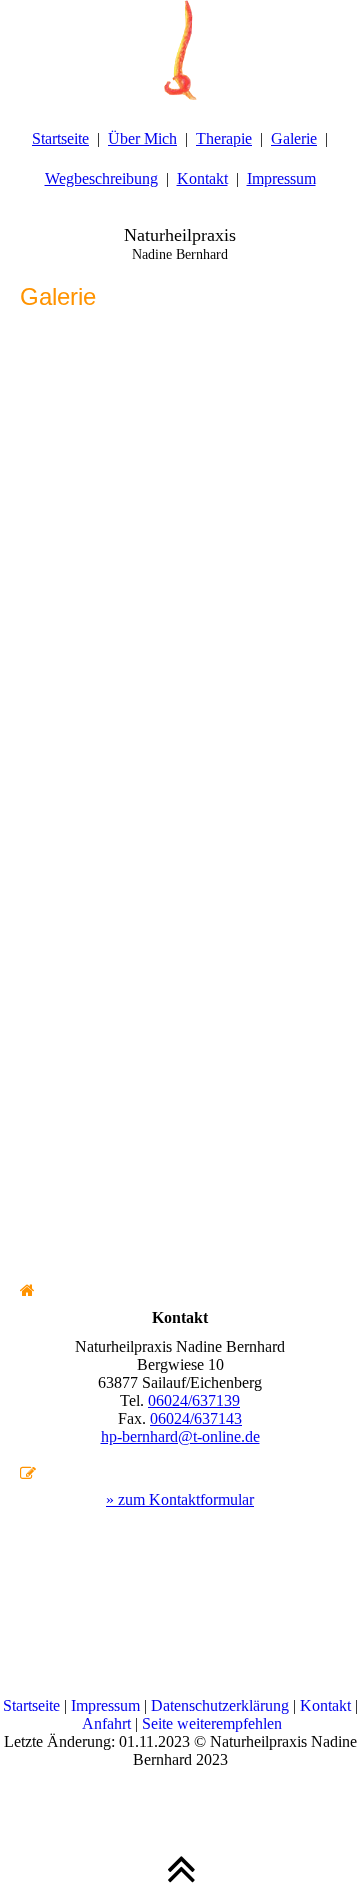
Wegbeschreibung (101, 178)
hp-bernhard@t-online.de (180, 1436)
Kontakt (202, 178)
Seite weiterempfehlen (212, 1723)
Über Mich (142, 138)
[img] (180, 50)
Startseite (60, 138)
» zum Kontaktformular (180, 1499)
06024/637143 (196, 1418)
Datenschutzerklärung (222, 1705)
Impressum (281, 178)
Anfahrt (106, 1723)
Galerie (294, 138)
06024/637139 (194, 1400)
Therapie (224, 138)
